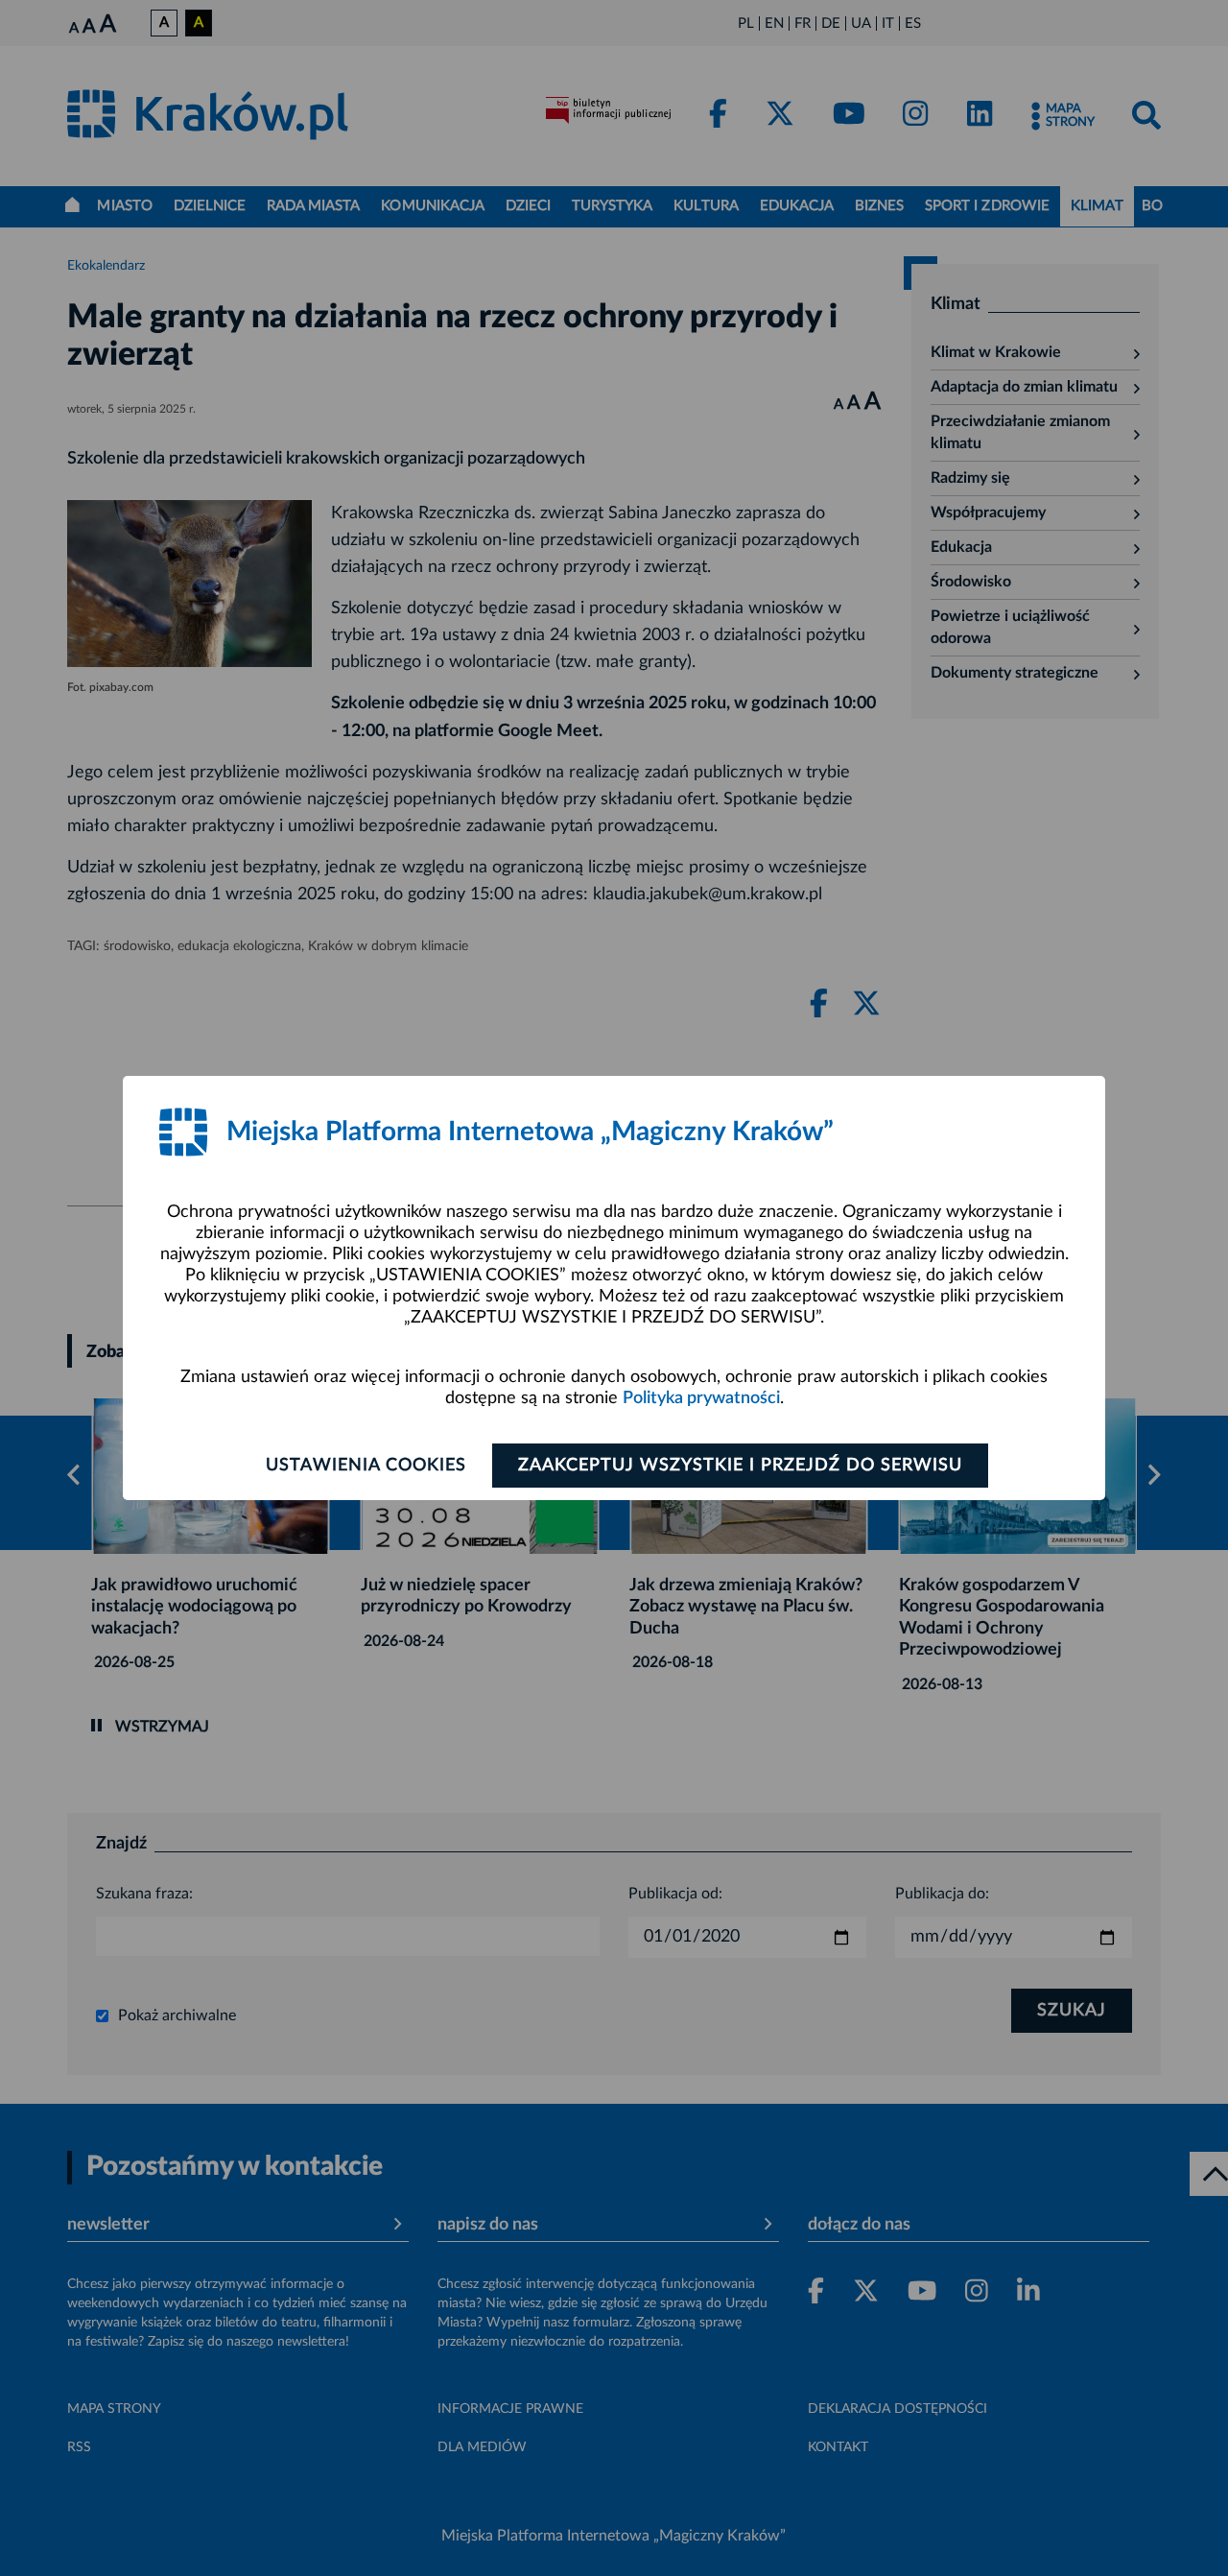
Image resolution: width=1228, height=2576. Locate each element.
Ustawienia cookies (366, 1466)
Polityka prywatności (701, 1398)
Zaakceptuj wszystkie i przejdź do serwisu (740, 1466)
